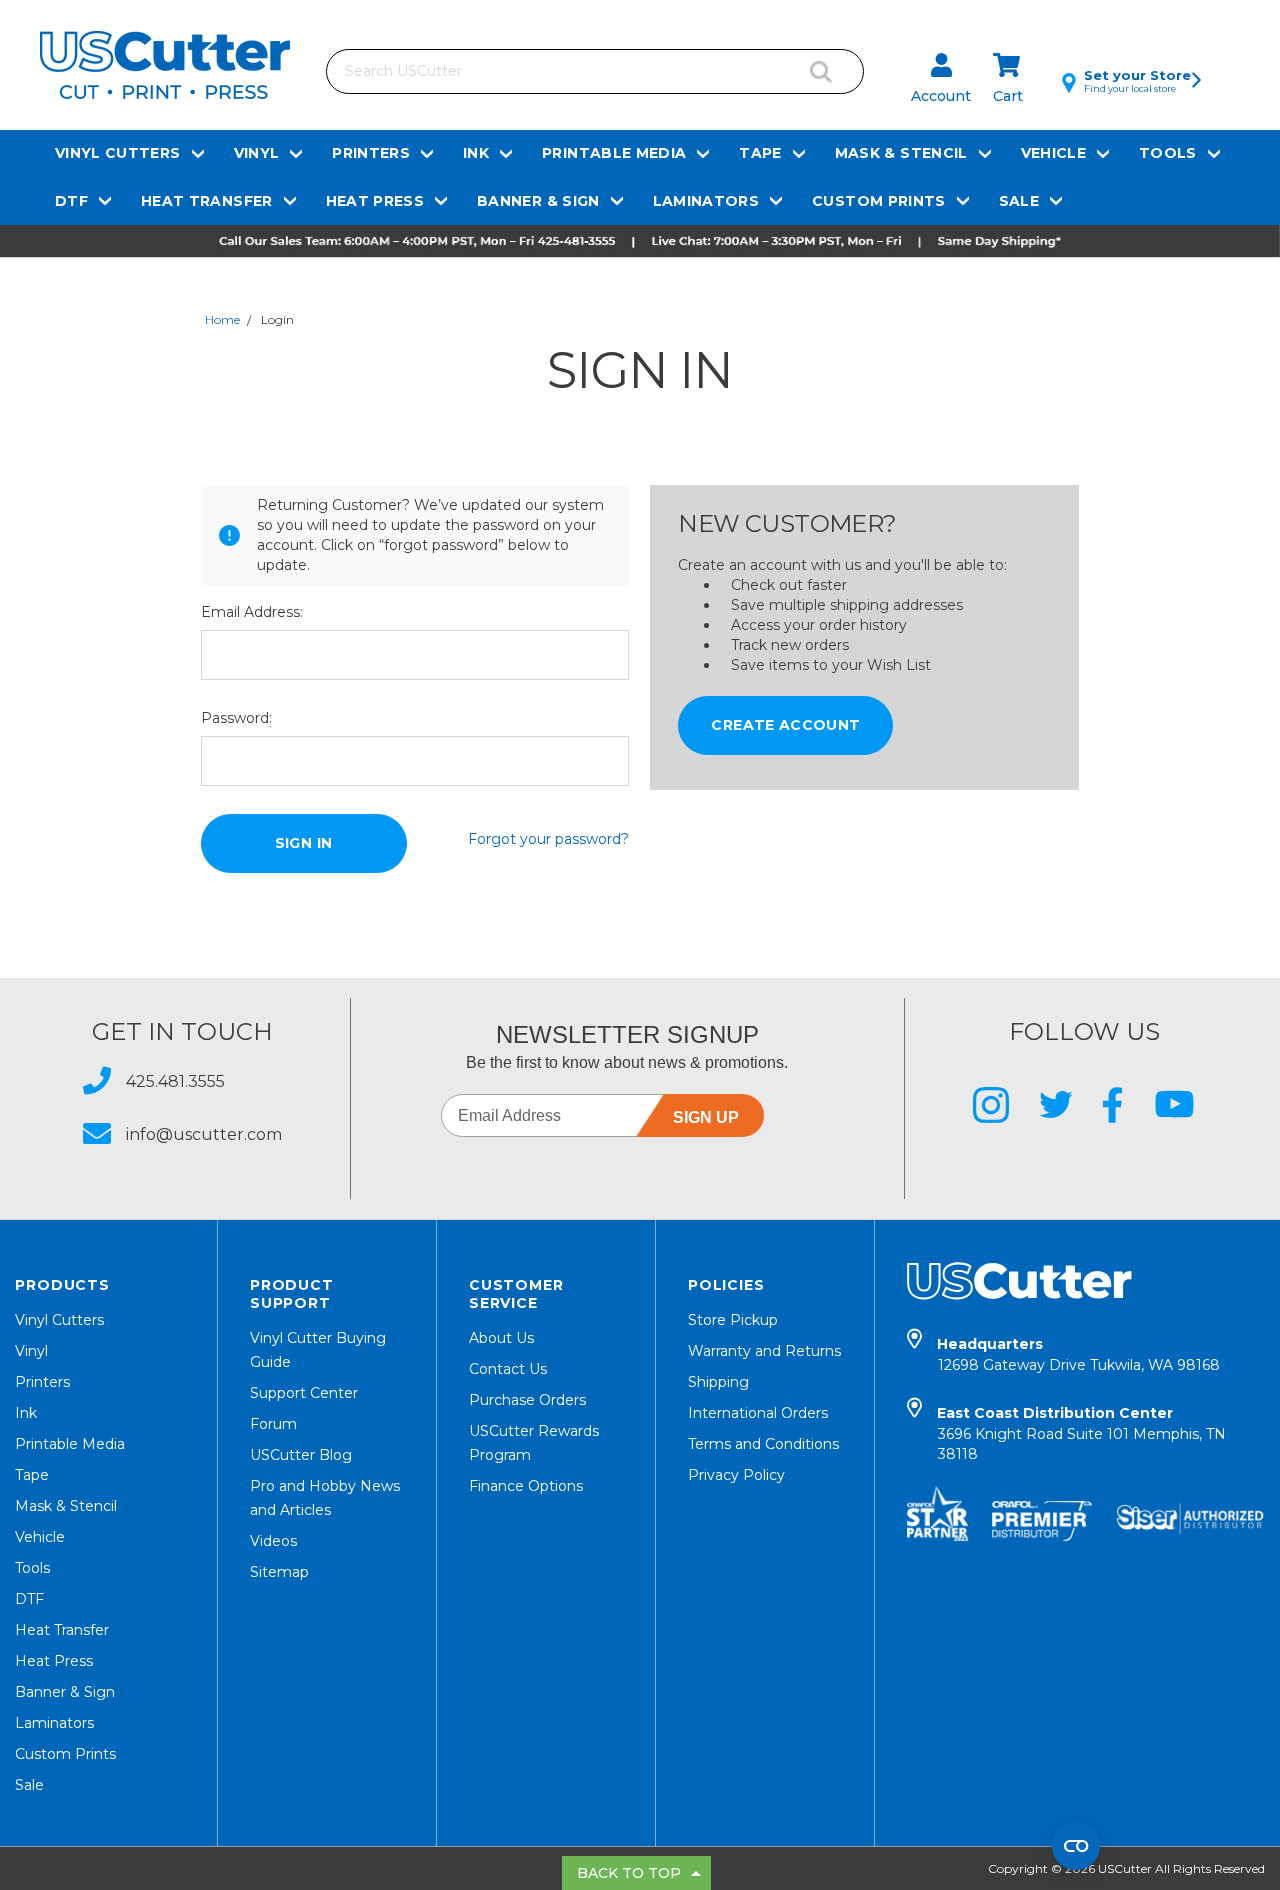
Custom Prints (879, 201)
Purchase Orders (527, 1400)
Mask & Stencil (901, 153)
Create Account (785, 725)
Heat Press (375, 201)
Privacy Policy (736, 1475)
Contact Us (508, 1369)
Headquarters (1078, 1354)
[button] (640, 241)
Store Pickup (733, 1320)
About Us (501, 1338)
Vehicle (1053, 153)
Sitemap (279, 1572)
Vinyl (257, 153)
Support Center (304, 1393)
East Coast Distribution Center (1081, 1433)
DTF (71, 201)
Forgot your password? (548, 839)
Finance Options (526, 1486)
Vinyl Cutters (118, 153)
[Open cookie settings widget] (1076, 1846)
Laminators (706, 201)
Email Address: (252, 612)
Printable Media (614, 153)
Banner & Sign (538, 201)
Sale (1019, 201)
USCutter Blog (301, 1455)
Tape (760, 153)
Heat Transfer (207, 201)
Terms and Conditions (763, 1444)
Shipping (718, 1382)
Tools (1168, 153)
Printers (371, 153)
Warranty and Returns (764, 1351)
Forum (273, 1424)
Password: (236, 718)
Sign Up (706, 1117)
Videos (273, 1541)
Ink (476, 153)
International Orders (758, 1413)
